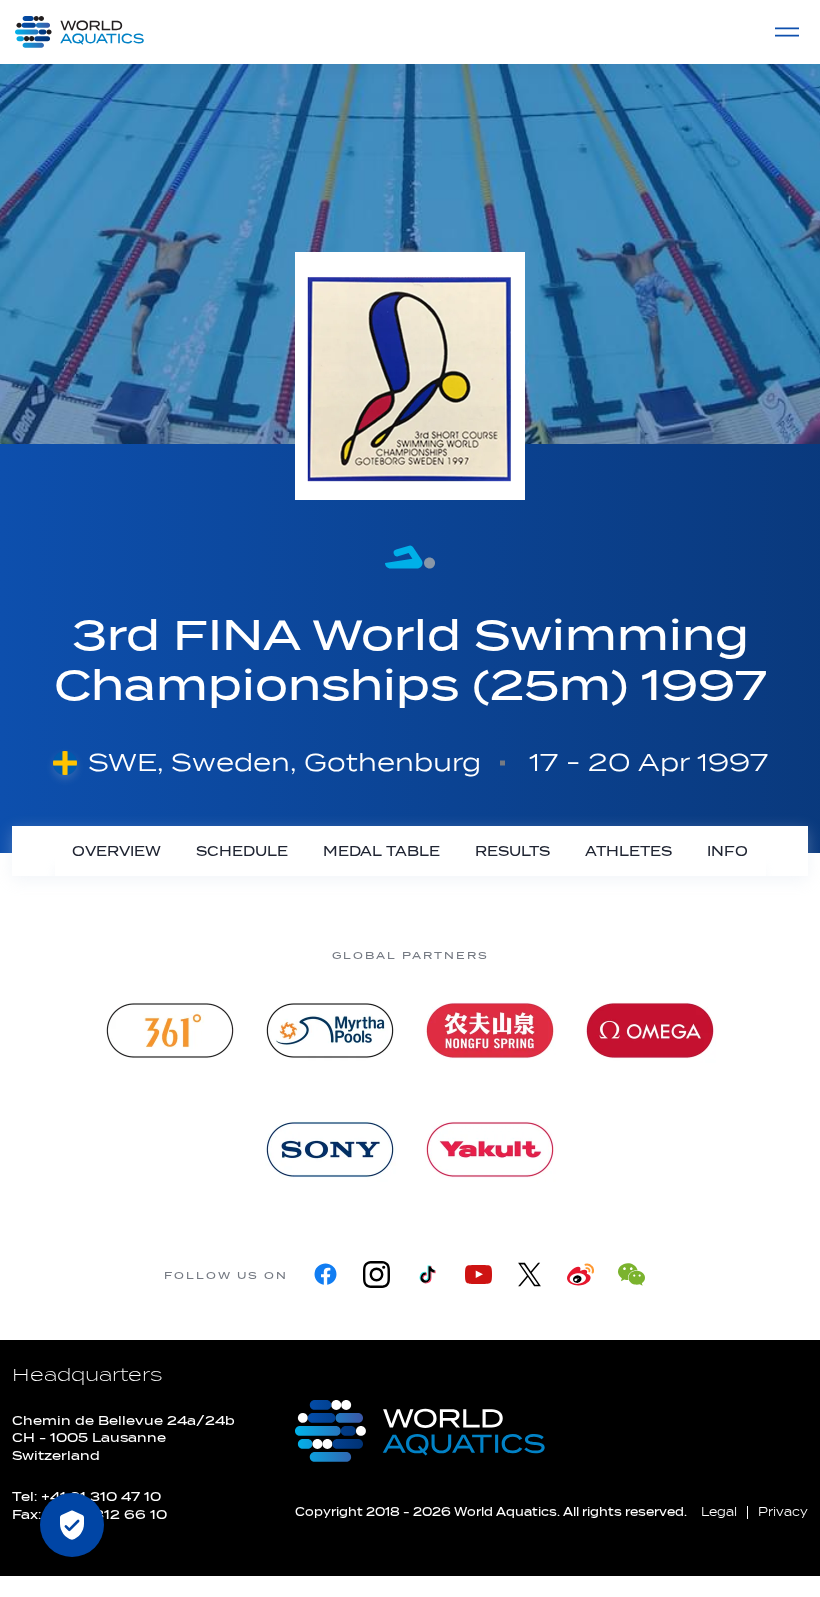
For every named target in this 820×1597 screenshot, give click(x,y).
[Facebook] (325, 1274)
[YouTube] (478, 1274)
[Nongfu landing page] (490, 1030)
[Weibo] (580, 1274)
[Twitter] (529, 1274)
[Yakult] (490, 1149)
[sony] (330, 1149)
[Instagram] (376, 1274)
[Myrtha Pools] (330, 1030)
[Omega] (650, 1030)
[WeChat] (631, 1274)
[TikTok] (427, 1274)
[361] (170, 1030)
